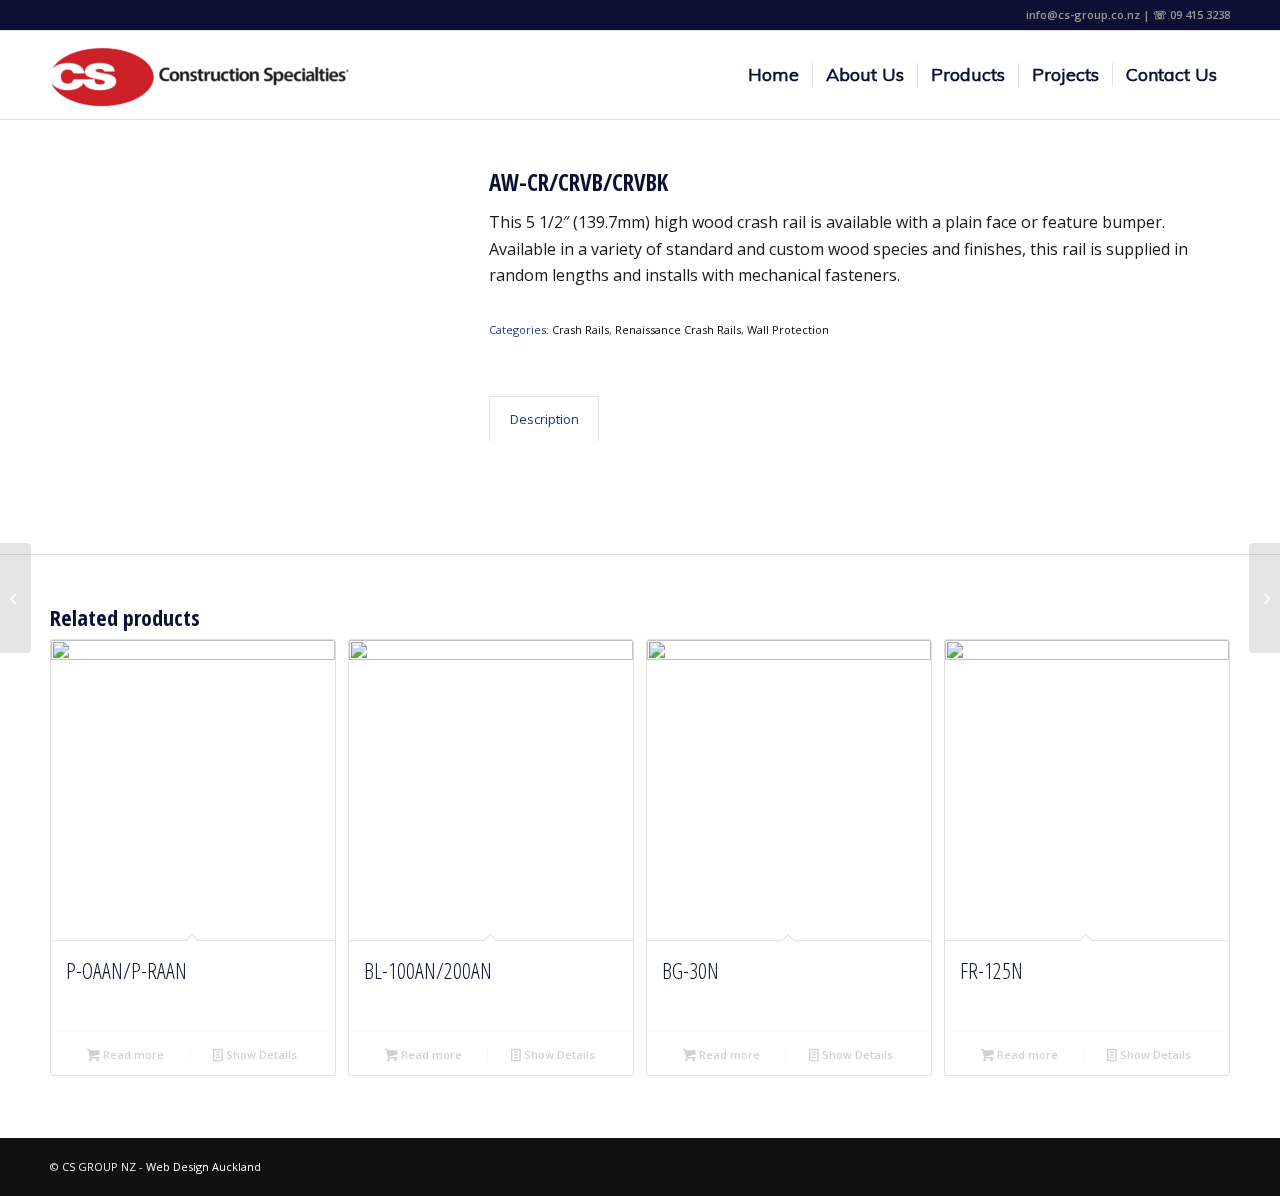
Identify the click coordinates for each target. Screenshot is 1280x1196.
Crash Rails (580, 329)
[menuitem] (773, 75)
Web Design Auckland (203, 1166)
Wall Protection (788, 329)
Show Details (260, 1054)
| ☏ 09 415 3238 (1186, 14)
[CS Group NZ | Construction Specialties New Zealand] (200, 75)
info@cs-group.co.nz (1083, 14)
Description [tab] (544, 419)
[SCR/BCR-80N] (15, 598)
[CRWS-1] (1264, 598)
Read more (132, 1054)
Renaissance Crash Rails (678, 329)
